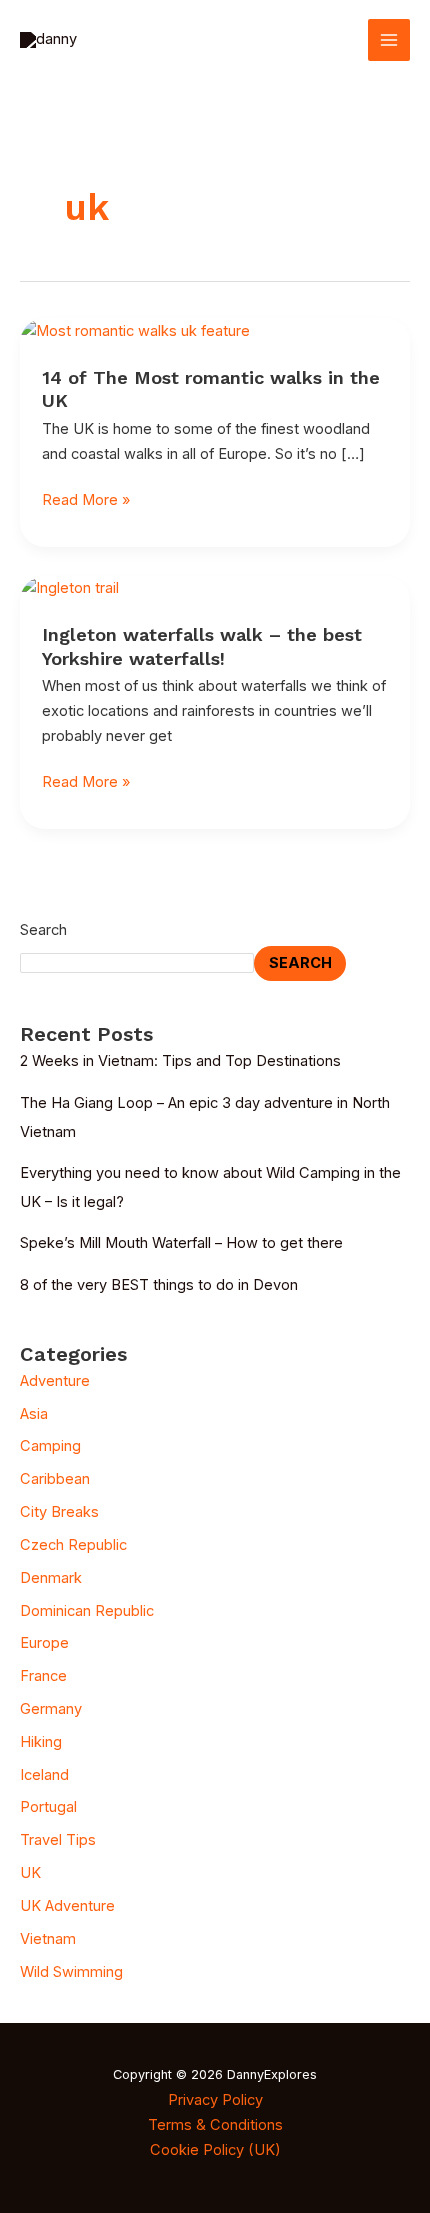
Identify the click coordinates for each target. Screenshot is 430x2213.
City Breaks (59, 1512)
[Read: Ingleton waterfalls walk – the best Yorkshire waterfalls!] (69, 588)
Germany (51, 1709)
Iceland (44, 1775)
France (43, 1676)
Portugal (48, 1807)
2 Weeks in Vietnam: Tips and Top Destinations (180, 1061)
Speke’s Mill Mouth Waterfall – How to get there (181, 1243)
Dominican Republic (87, 1611)
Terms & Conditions (215, 2125)
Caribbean (55, 1479)
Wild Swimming (71, 1972)
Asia (34, 1414)
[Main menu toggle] (389, 40)
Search (43, 930)
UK (30, 1873)
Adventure (55, 1381)
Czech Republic (73, 1545)
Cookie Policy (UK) (215, 2150)
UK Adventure (67, 1906)
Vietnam (48, 1939)
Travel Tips (58, 1840)
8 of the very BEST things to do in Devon (159, 1285)
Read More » (86, 500)
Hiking (41, 1742)
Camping (50, 1446)
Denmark (51, 1578)
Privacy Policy (215, 2100)
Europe (44, 1643)
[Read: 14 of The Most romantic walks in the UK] (135, 330)
